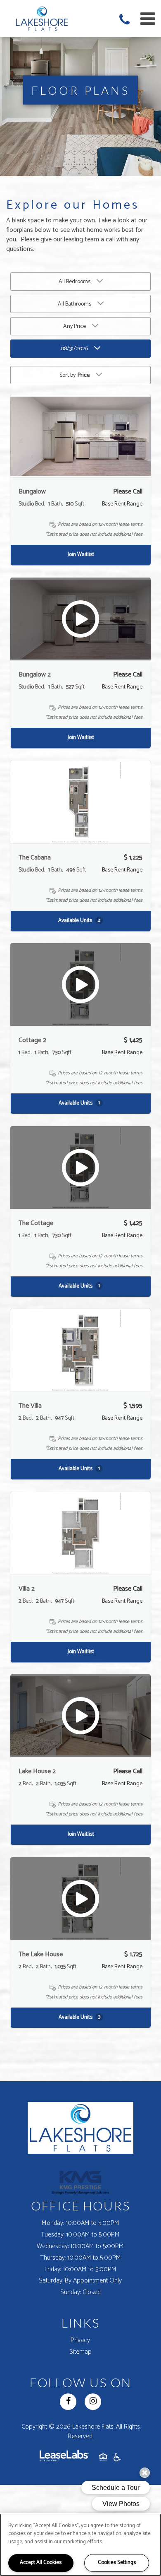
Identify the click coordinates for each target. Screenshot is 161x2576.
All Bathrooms (75, 304)
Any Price (75, 326)
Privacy (80, 2340)
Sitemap (80, 2352)
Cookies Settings (117, 2563)
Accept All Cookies (41, 2563)
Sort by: (75, 375)
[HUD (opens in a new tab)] (103, 2459)
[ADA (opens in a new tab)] (117, 2459)
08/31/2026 (74, 349)
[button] (126, 21)
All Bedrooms (75, 282)
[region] (80, 2545)
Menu (146, 19)
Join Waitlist (81, 555)
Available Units (79, 920)
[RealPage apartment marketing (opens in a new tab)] (64, 2459)
